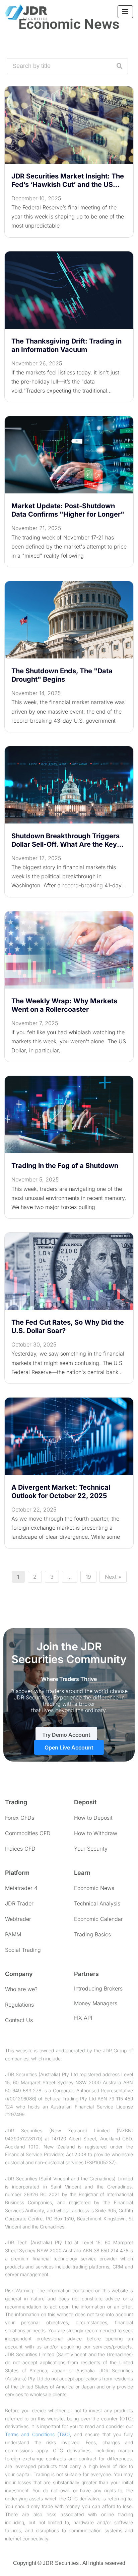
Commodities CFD (28, 1833)
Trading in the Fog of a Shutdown (65, 1166)
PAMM (13, 1934)
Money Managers (96, 2003)
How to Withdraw (96, 1833)
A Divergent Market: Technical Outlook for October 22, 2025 (61, 1492)
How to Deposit (93, 1818)
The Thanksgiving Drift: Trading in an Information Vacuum (66, 345)
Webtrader (18, 1919)
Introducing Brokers (98, 1988)
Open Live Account (69, 1747)
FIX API (83, 2018)
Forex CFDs (20, 1818)
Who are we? (21, 1989)
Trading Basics (92, 1934)
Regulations (19, 2005)
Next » (113, 1577)
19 (88, 1577)
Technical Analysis (97, 1903)
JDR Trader (19, 1903)
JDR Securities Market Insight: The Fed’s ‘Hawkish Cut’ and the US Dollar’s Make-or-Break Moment (68, 180)
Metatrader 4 (21, 1888)
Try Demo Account (66, 1735)
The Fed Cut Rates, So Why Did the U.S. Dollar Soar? (68, 1326)
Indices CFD (20, 1849)
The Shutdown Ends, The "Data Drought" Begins (62, 675)
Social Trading (23, 1950)
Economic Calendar (98, 1919)
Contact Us (19, 2020)
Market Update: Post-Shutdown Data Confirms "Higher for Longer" (68, 510)
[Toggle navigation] (125, 12)
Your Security (91, 1849)
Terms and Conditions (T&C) (38, 2434)
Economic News (94, 1888)
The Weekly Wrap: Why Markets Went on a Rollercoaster (64, 1005)
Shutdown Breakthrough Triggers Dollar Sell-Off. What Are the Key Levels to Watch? (65, 840)
